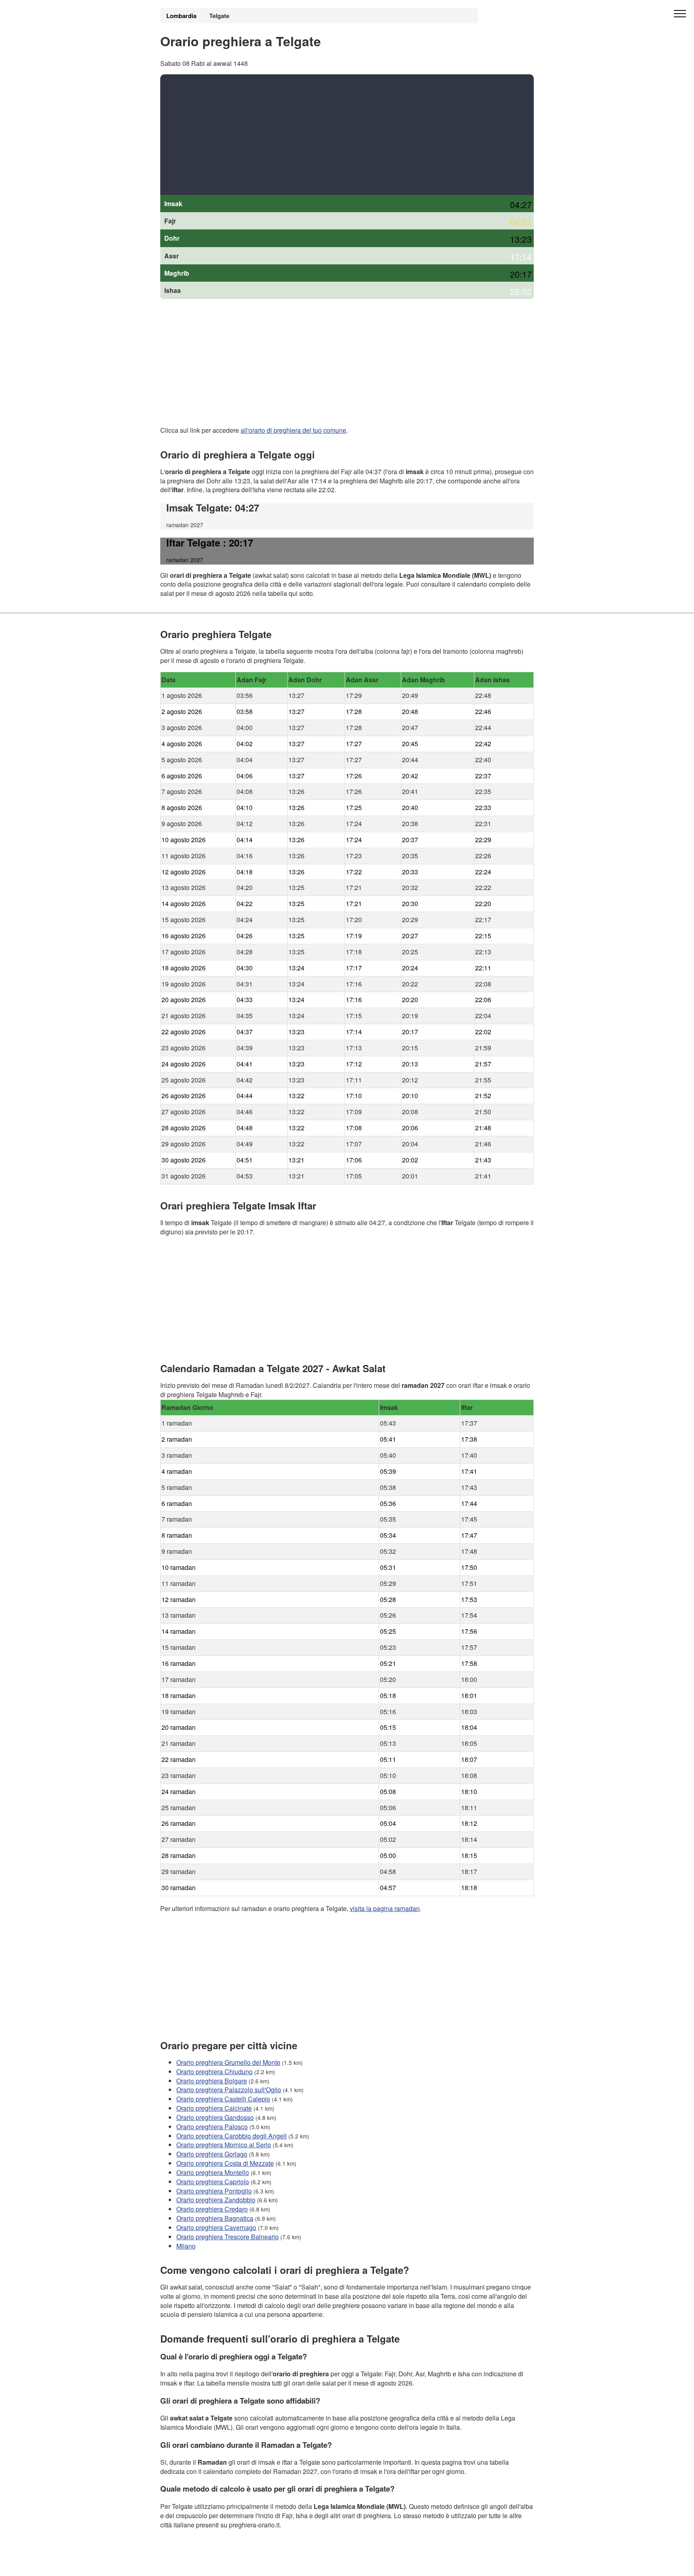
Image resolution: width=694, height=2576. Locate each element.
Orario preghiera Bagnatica (215, 2218)
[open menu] (680, 14)
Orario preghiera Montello (213, 2172)
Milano (186, 2246)
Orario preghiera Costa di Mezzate (225, 2163)
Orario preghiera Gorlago (212, 2154)
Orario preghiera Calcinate (214, 2108)
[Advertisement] (347, 135)
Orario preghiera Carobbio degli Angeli (232, 2135)
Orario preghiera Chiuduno (214, 2071)
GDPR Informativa (186, 2565)
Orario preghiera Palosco (212, 2126)
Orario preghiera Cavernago (216, 2227)
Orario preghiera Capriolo (213, 2181)
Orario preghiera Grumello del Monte (228, 2062)
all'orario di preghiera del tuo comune (293, 430)
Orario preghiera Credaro (212, 2209)
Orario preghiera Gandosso (215, 2117)
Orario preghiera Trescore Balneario (228, 2237)
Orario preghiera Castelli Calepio (223, 2099)
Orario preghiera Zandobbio (216, 2200)
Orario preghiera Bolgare (212, 2080)
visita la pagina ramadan (385, 1908)
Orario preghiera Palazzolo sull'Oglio (229, 2090)
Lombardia (181, 16)
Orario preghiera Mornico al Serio (224, 2145)
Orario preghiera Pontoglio (214, 2190)
